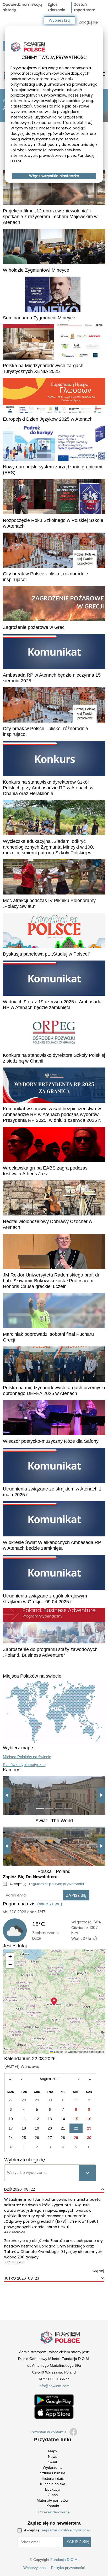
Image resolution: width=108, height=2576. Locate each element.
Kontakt (53, 2506)
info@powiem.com (54, 2386)
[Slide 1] (40, 1808)
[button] (54, 2002)
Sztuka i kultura (53, 2473)
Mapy (53, 2451)
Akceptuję (47, 1884)
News (53, 2456)
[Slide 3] (59, 1808)
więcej (98, 2271)
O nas (53, 2495)
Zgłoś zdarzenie (56, 7)
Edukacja (53, 2489)
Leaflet (58, 2052)
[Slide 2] (49, 1808)
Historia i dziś (53, 2478)
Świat (53, 2462)
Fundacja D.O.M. (64, 2560)
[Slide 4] (68, 1808)
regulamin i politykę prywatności (56, 1884)
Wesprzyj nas (34, 2568)
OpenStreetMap (78, 2052)
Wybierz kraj (60, 20)
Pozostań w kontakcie (49, 2432)
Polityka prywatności (68, 2568)
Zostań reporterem (85, 7)
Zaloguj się (88, 22)
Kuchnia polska (53, 2484)
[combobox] (8, 2173)
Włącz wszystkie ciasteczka (54, 176)
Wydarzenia (53, 2467)
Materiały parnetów (53, 2500)
